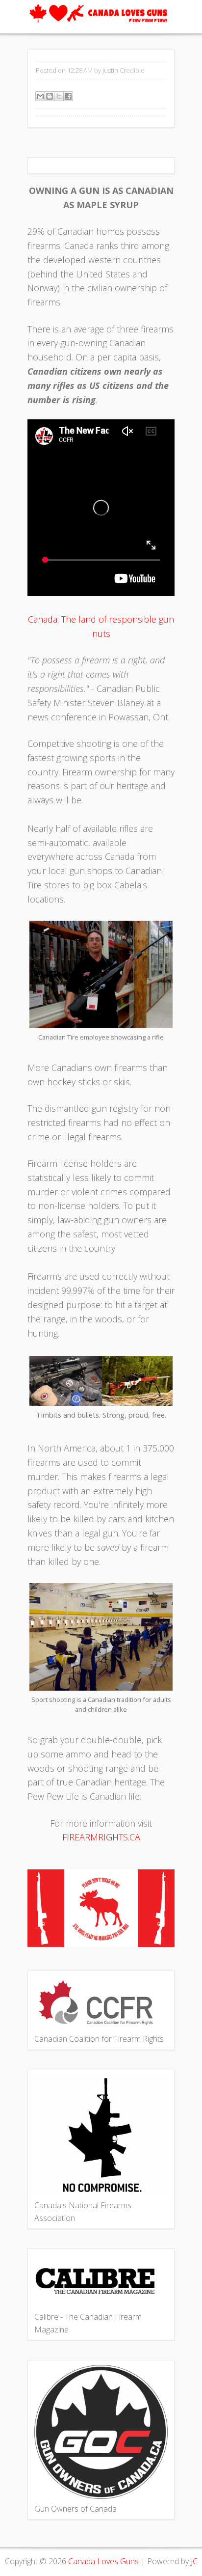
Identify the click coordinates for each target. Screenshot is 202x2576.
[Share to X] (59, 96)
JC (194, 2561)
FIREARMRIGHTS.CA (101, 1837)
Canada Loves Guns (103, 2561)
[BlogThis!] (50, 96)
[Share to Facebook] (68, 96)
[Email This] (40, 96)
